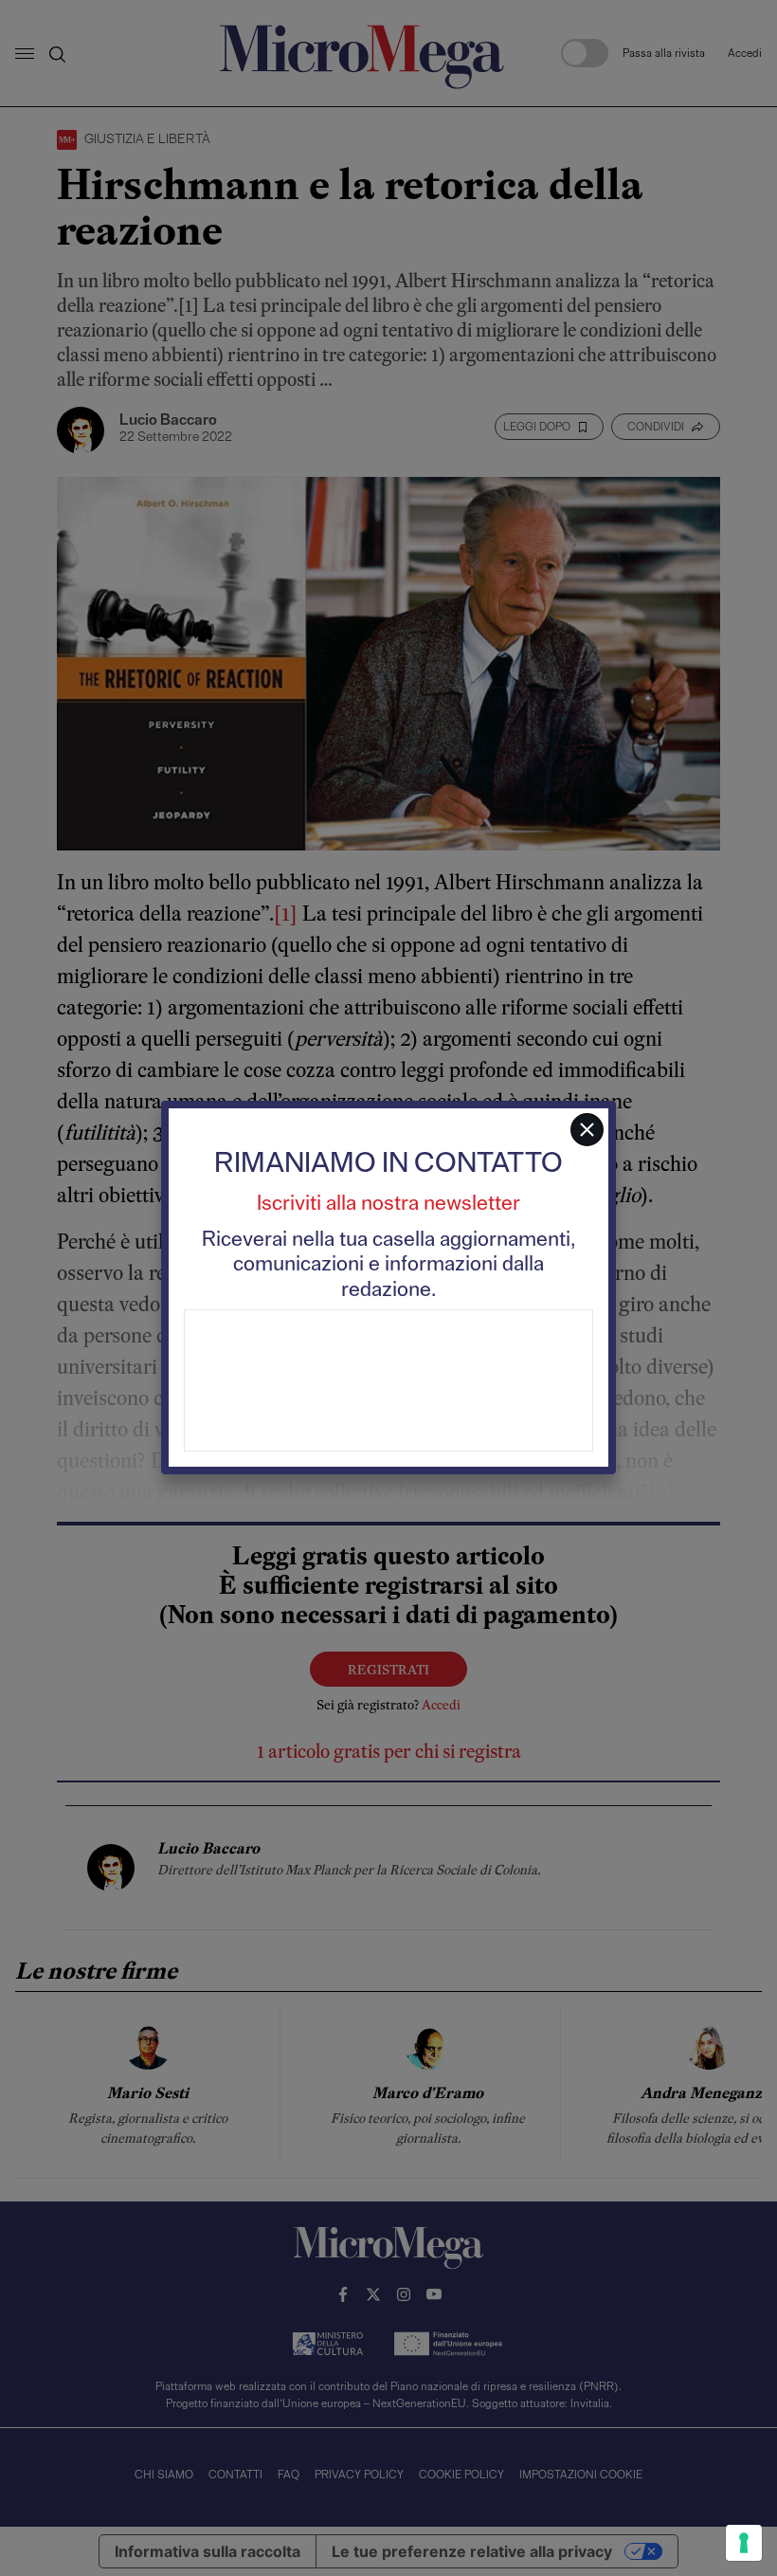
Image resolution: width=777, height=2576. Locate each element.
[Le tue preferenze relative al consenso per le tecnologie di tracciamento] (744, 2543)
